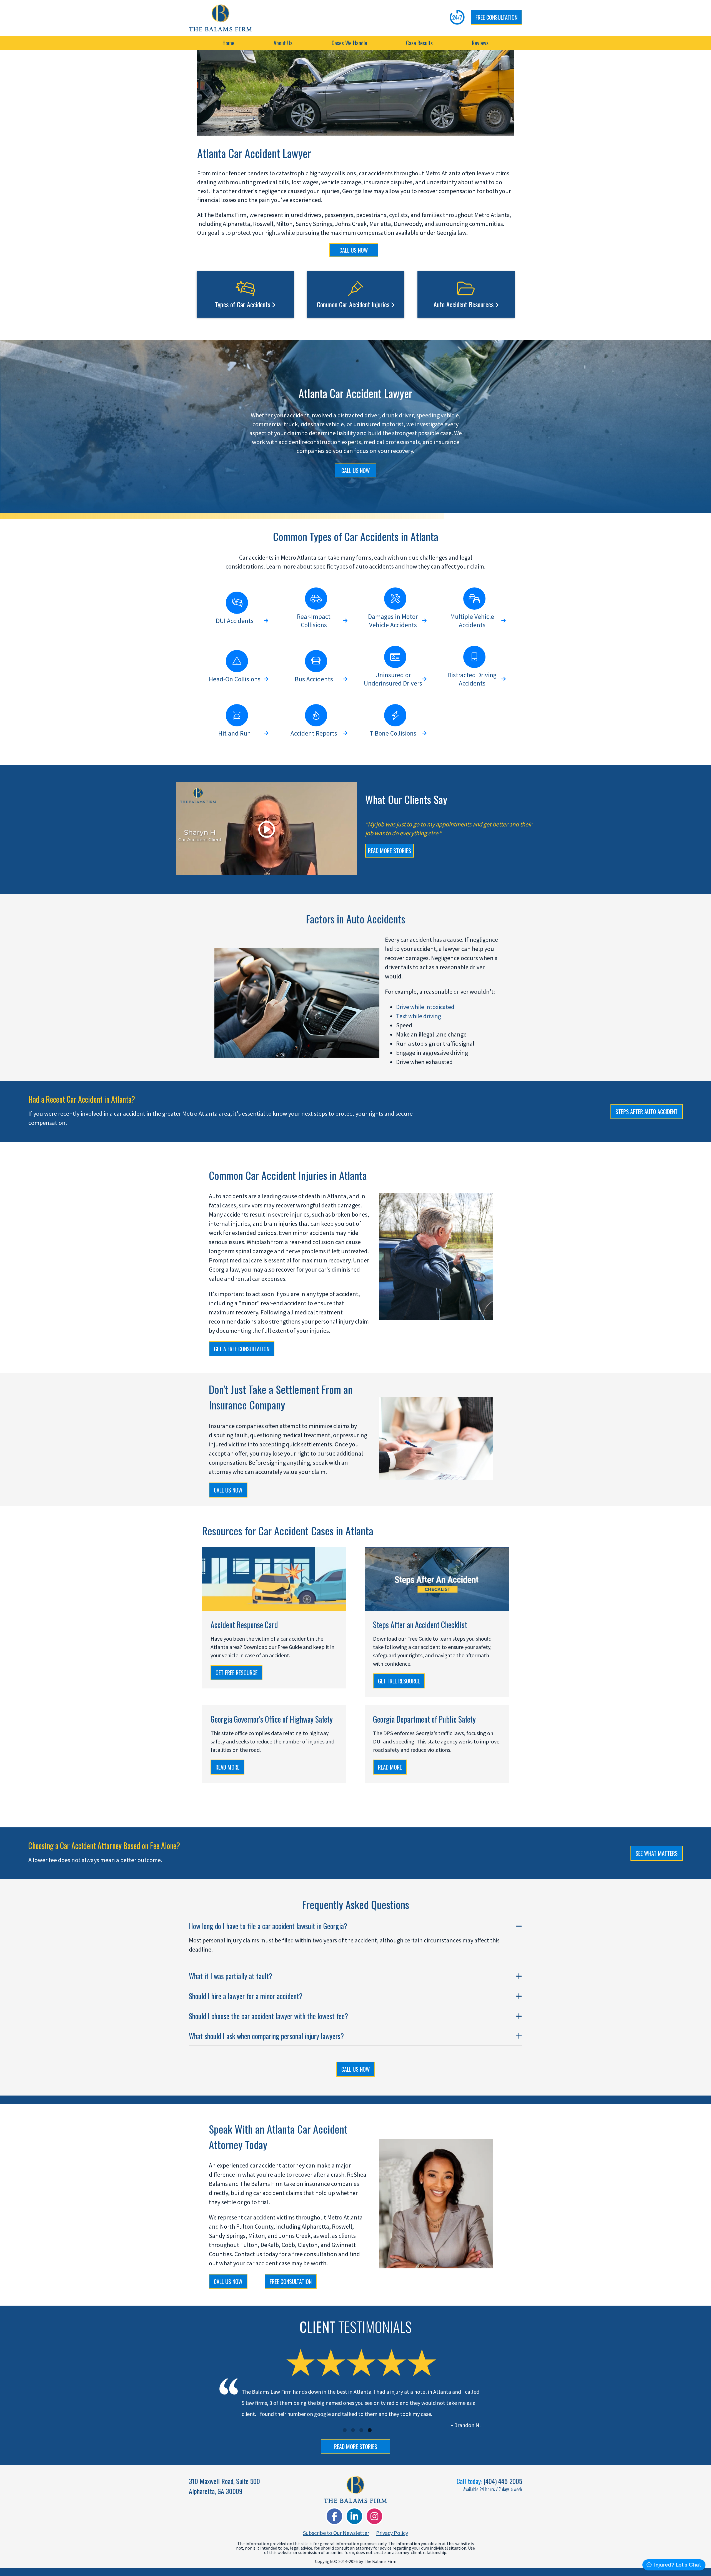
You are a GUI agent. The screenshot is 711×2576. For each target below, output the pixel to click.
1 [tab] (345, 2430)
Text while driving (419, 1016)
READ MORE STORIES (390, 851)
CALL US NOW (354, 250)
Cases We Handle (349, 43)
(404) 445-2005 (503, 2481)
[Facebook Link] (334, 2516)
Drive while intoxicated (425, 1007)
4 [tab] (370, 2430)
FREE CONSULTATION (496, 17)
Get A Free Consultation (242, 1349)
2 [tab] (353, 2430)
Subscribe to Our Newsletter (336, 2533)
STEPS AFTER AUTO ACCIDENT (647, 1112)
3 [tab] (361, 2430)
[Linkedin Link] (354, 2516)
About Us (283, 43)
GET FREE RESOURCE (236, 1673)
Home (228, 43)
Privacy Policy (392, 2533)
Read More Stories (356, 2447)
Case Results (419, 43)
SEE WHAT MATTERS (657, 1853)
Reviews (480, 43)
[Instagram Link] (374, 2516)
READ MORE (227, 1767)
